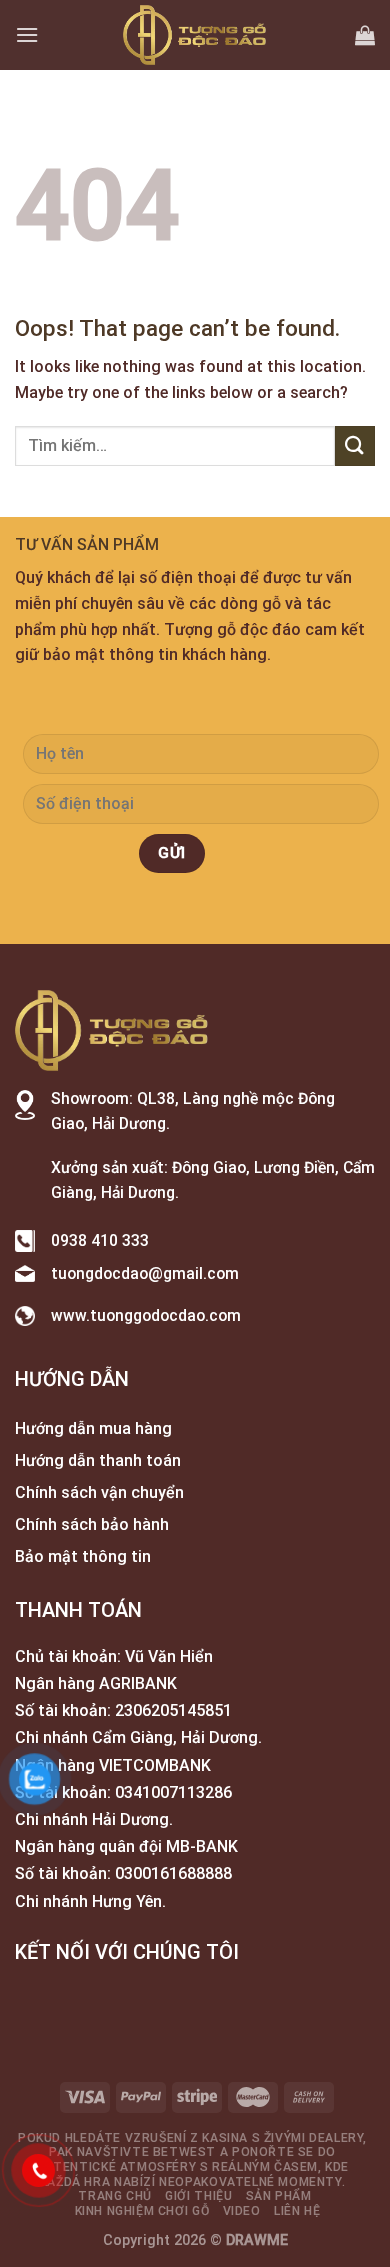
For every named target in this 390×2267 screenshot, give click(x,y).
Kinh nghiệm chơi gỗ (142, 2211)
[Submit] (355, 445)
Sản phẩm (279, 2196)
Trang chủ (115, 2196)
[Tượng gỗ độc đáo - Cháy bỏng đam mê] (195, 35)
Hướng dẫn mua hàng (93, 1428)
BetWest (184, 2152)
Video (242, 2211)
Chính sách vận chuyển (99, 1492)
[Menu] (27, 34)
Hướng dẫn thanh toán (98, 1460)
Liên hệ (297, 2211)
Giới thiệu (198, 2196)
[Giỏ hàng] (365, 35)
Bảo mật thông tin (83, 1556)
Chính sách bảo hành (92, 1524)
